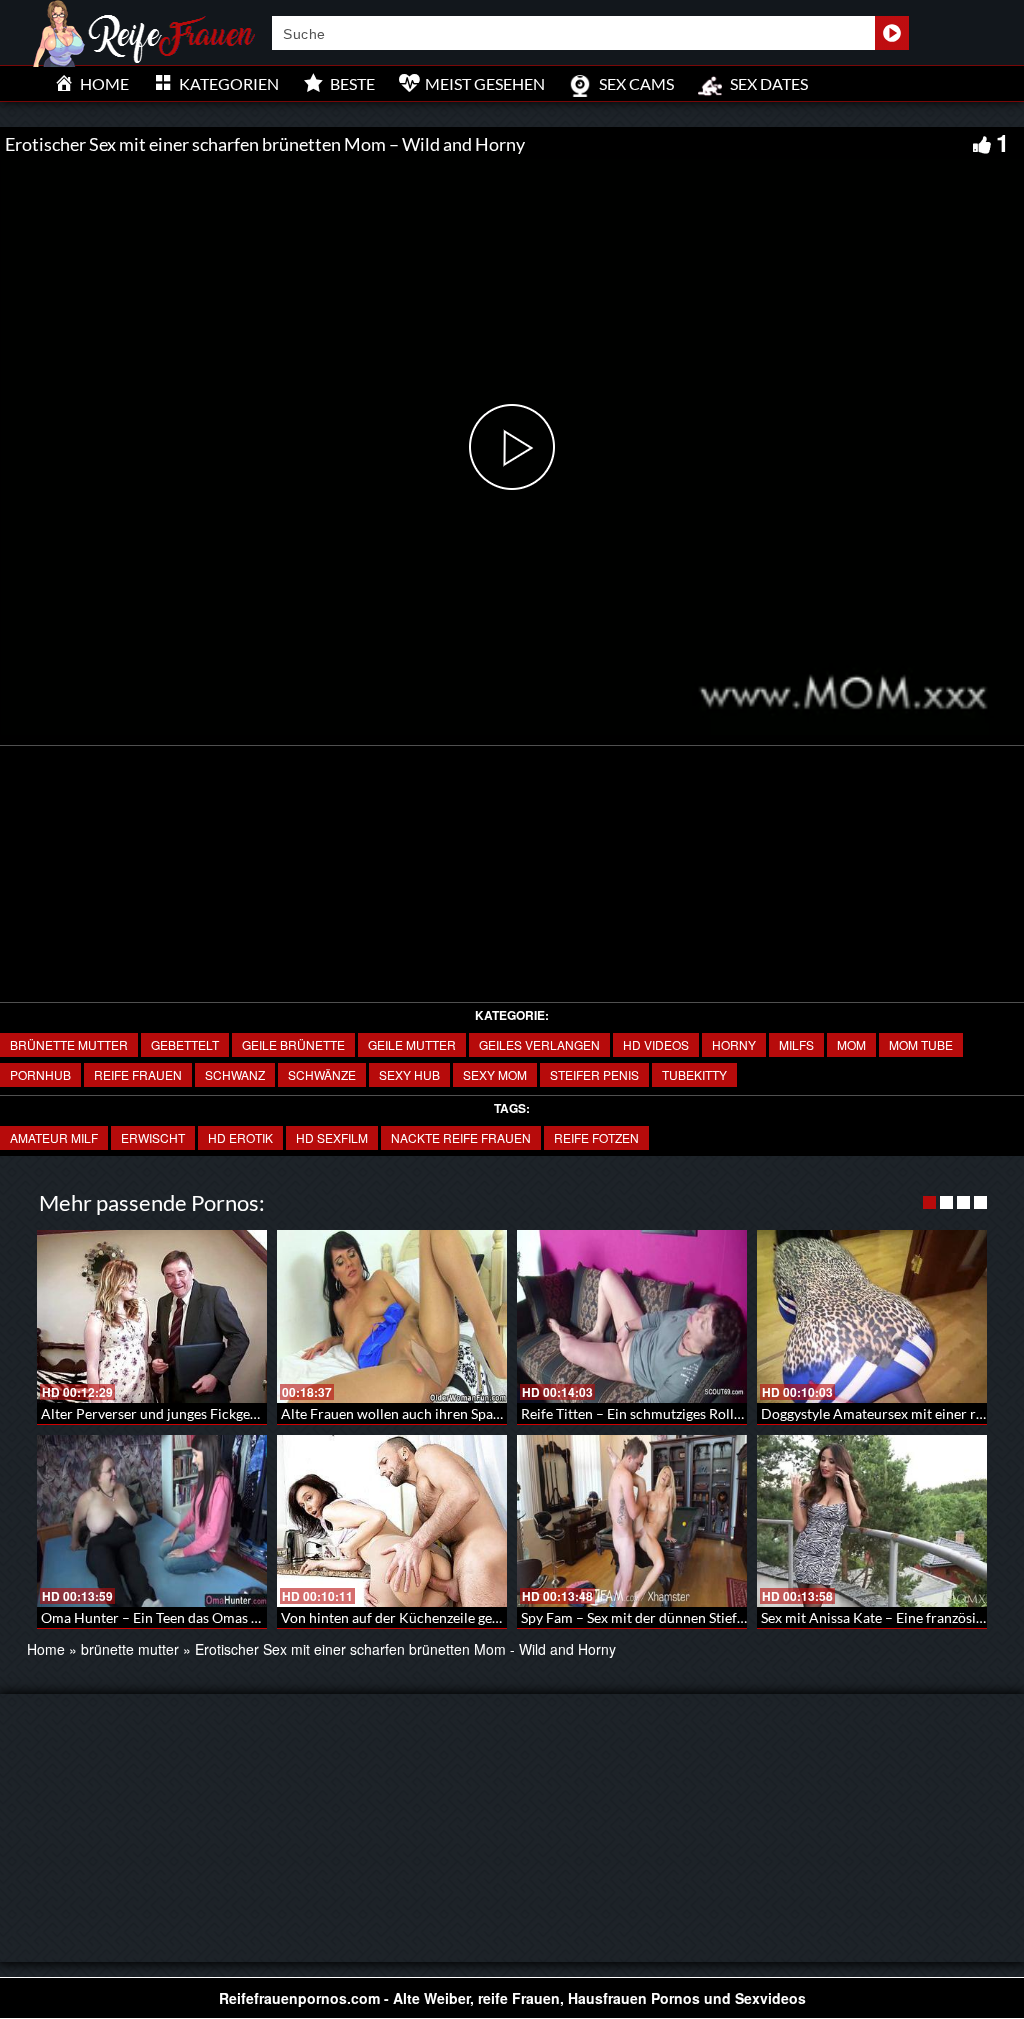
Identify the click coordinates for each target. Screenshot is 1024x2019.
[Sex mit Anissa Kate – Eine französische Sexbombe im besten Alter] (872, 1521)
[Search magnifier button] (892, 33)
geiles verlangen (539, 1044)
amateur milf (54, 1137)
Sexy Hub (409, 1074)
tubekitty (694, 1074)
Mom (851, 1044)
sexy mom (495, 1074)
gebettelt (185, 1044)
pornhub (40, 1074)
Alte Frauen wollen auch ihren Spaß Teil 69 (413, 1413)
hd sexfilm (332, 1137)
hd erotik (240, 1137)
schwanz (235, 1074)
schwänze (322, 1074)
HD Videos (656, 1044)
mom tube (921, 1044)
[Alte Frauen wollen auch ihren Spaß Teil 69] (392, 1316)
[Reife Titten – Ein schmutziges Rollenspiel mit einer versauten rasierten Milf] (632, 1316)
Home (46, 1649)
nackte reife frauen (461, 1137)
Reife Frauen (138, 1074)
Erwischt (153, 1137)
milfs (796, 1044)
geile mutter (412, 1044)
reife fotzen (596, 1137)
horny (734, 1044)
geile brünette (293, 1044)
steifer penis (594, 1074)
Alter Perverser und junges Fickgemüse (162, 1413)
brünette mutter (69, 1044)
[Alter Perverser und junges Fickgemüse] (152, 1316)
